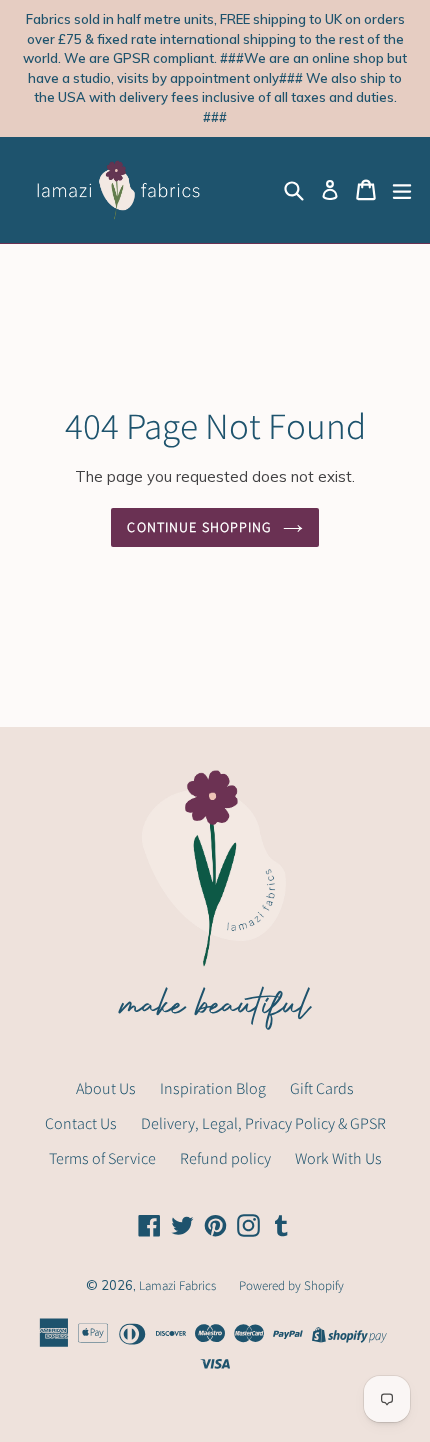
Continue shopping (199, 527)
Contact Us (81, 1123)
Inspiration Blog (213, 1088)
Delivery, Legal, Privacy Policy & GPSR (263, 1123)
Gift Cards (322, 1088)
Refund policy (225, 1158)
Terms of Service (102, 1158)
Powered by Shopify (291, 1285)
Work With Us (338, 1158)
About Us (106, 1088)
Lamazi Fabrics (179, 1285)
